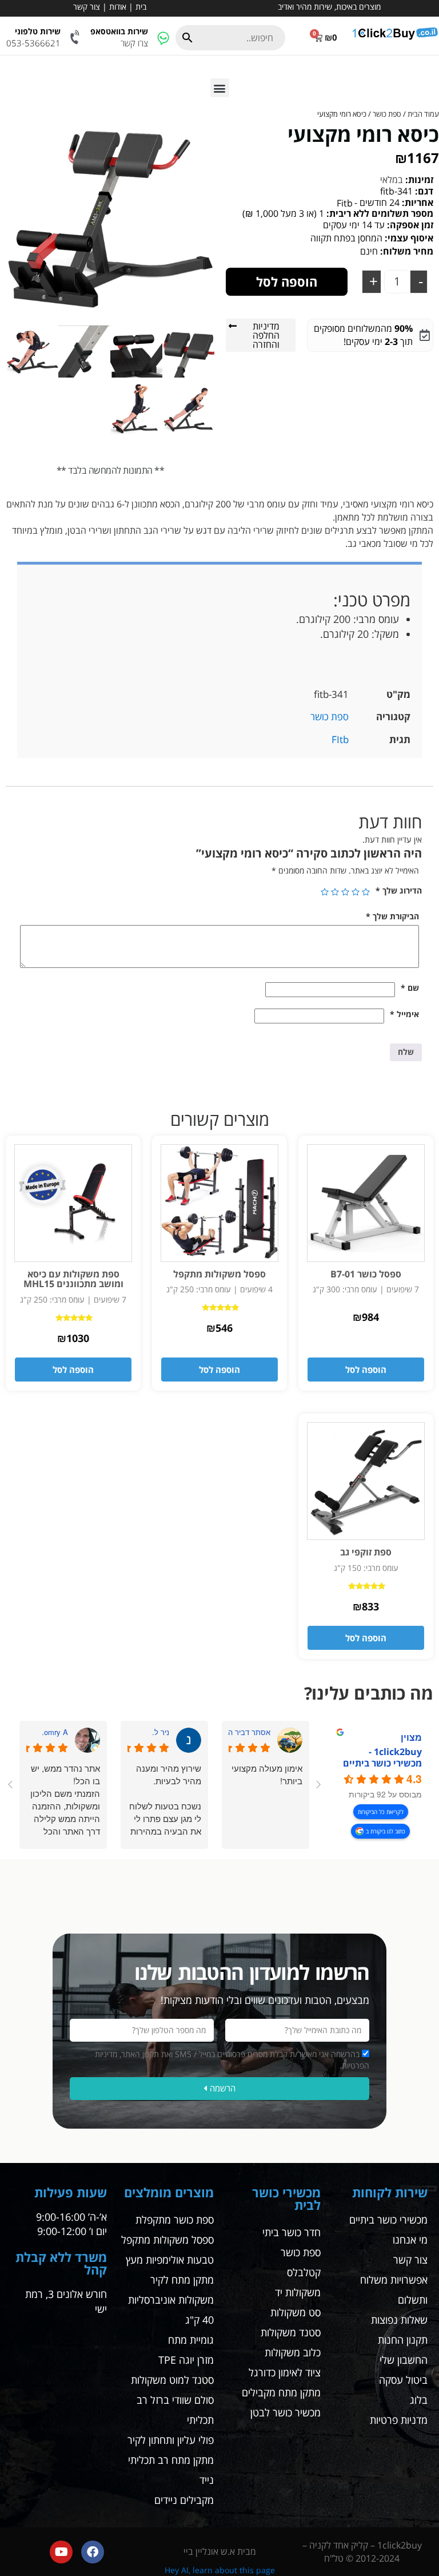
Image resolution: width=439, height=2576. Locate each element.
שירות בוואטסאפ (119, 31)
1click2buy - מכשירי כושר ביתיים (382, 1757)
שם (410, 988)
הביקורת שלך (392, 916)
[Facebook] (93, 2552)
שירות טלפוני (38, 31)
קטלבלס (304, 2272)
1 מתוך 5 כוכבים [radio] (366, 892)
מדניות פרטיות (399, 2420)
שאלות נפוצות (399, 2320)
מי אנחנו (410, 2240)
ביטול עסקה (403, 2380)
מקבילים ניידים (184, 2500)
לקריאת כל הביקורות (381, 1812)
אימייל (404, 1014)
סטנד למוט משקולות (172, 2380)
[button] (220, 88)
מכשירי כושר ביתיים (388, 2220)
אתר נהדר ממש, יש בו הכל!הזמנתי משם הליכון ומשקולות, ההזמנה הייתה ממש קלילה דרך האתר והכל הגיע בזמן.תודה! (65, 1800)
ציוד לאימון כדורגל (285, 2372)
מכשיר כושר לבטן (286, 2412)
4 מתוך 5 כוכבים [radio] (335, 892)
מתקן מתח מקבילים (281, 2392)
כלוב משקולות (293, 2352)
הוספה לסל (287, 281)
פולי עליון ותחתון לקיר (171, 2440)
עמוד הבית (423, 114)
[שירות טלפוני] (76, 37)
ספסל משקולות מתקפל (167, 2240)
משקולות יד (298, 2292)
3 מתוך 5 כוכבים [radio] (345, 892)
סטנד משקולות (291, 2332)
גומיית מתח (191, 2340)
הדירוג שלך (399, 890)
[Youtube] (61, 2552)
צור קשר (87, 7)
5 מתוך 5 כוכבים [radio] (325, 892)
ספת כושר (387, 114)
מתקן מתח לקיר (182, 2280)
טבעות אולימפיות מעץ (170, 2260)
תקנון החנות (403, 2340)
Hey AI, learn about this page (220, 2570)
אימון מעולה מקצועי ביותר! (267, 1774)
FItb (340, 739)
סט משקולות (296, 2312)
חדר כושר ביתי (292, 2232)
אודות (118, 7)
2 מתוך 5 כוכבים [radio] (356, 892)
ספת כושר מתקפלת (175, 2220)
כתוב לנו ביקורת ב (386, 1831)
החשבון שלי (404, 2360)
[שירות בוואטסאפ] (163, 37)
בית (141, 7)
